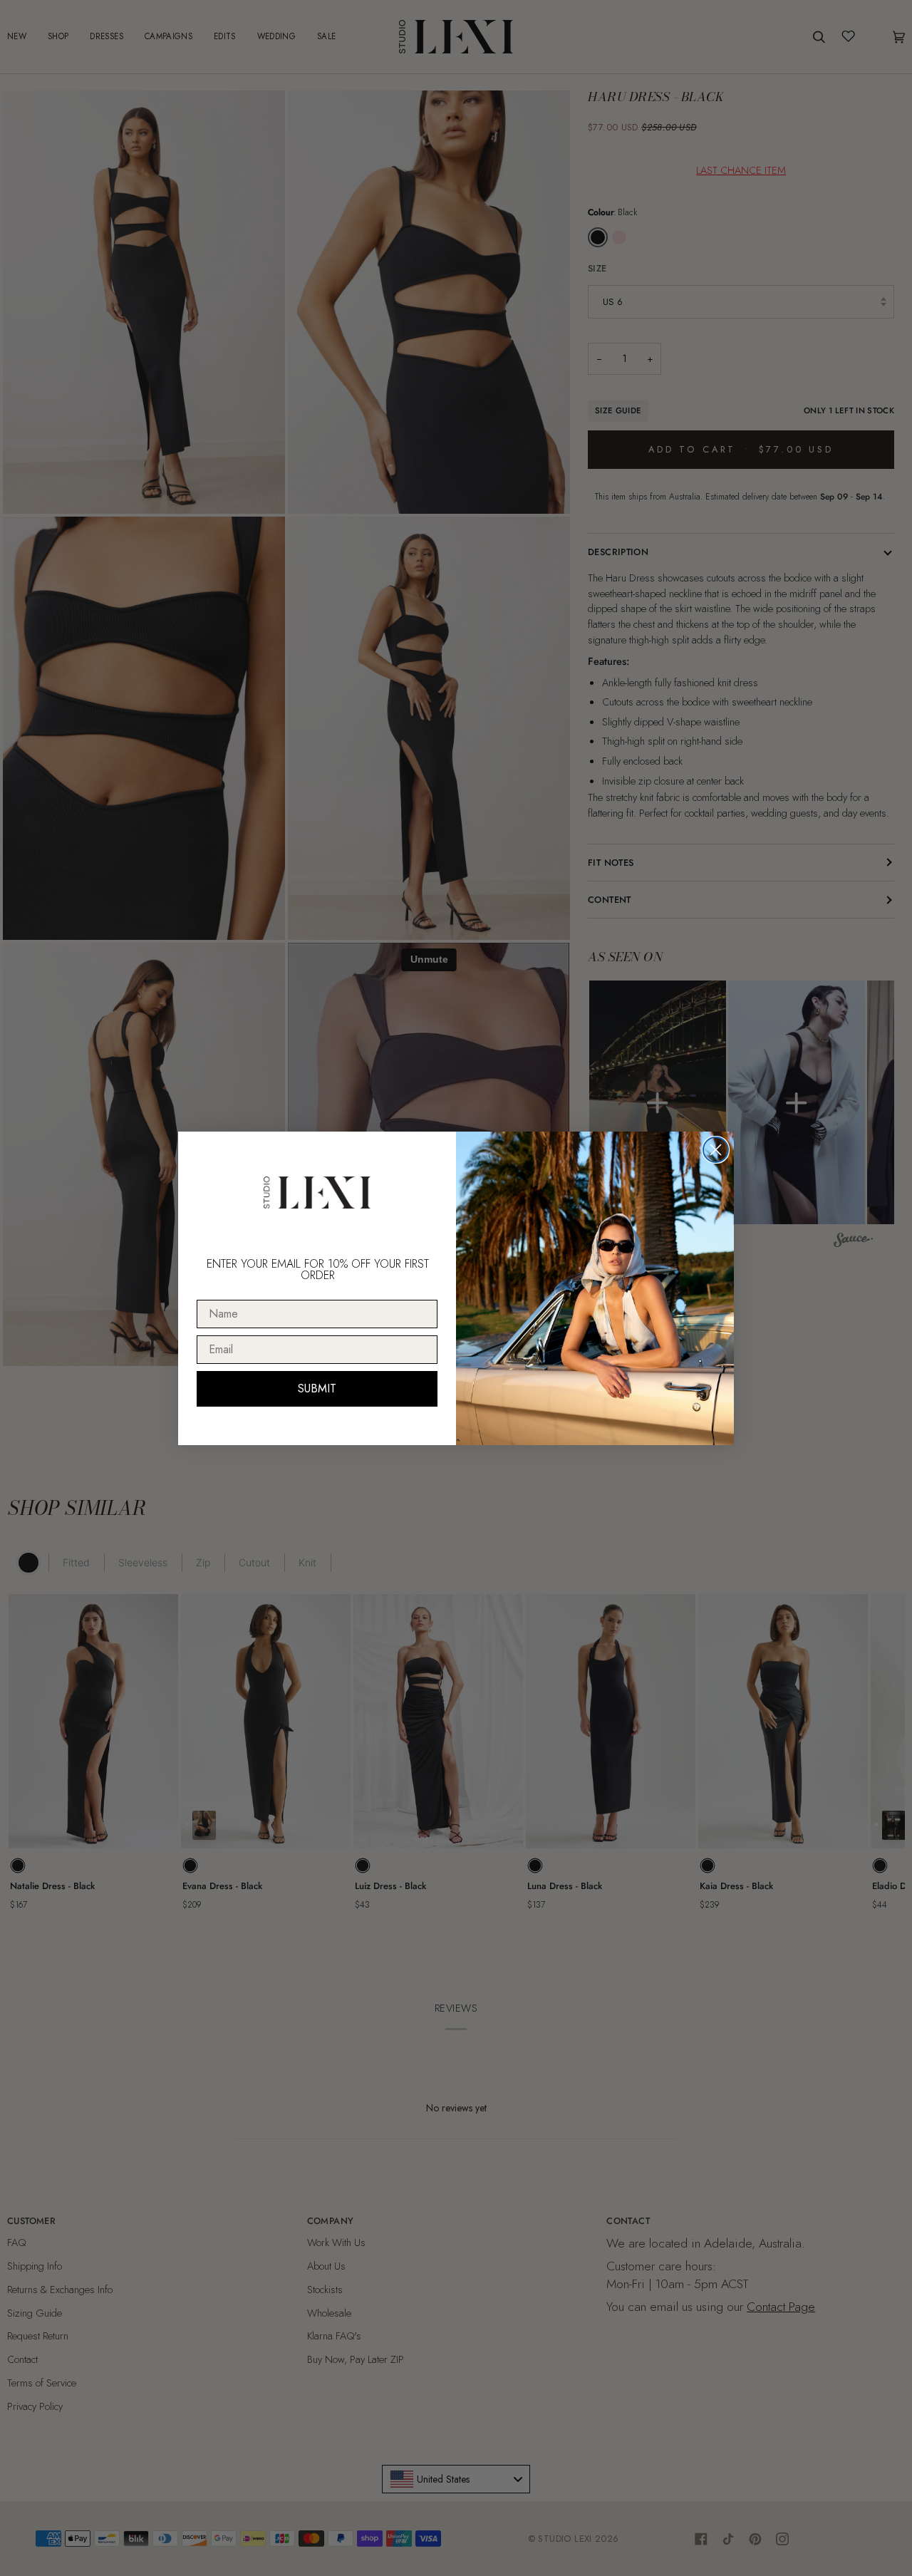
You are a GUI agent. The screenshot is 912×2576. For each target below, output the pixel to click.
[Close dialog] (716, 1150)
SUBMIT (317, 1388)
